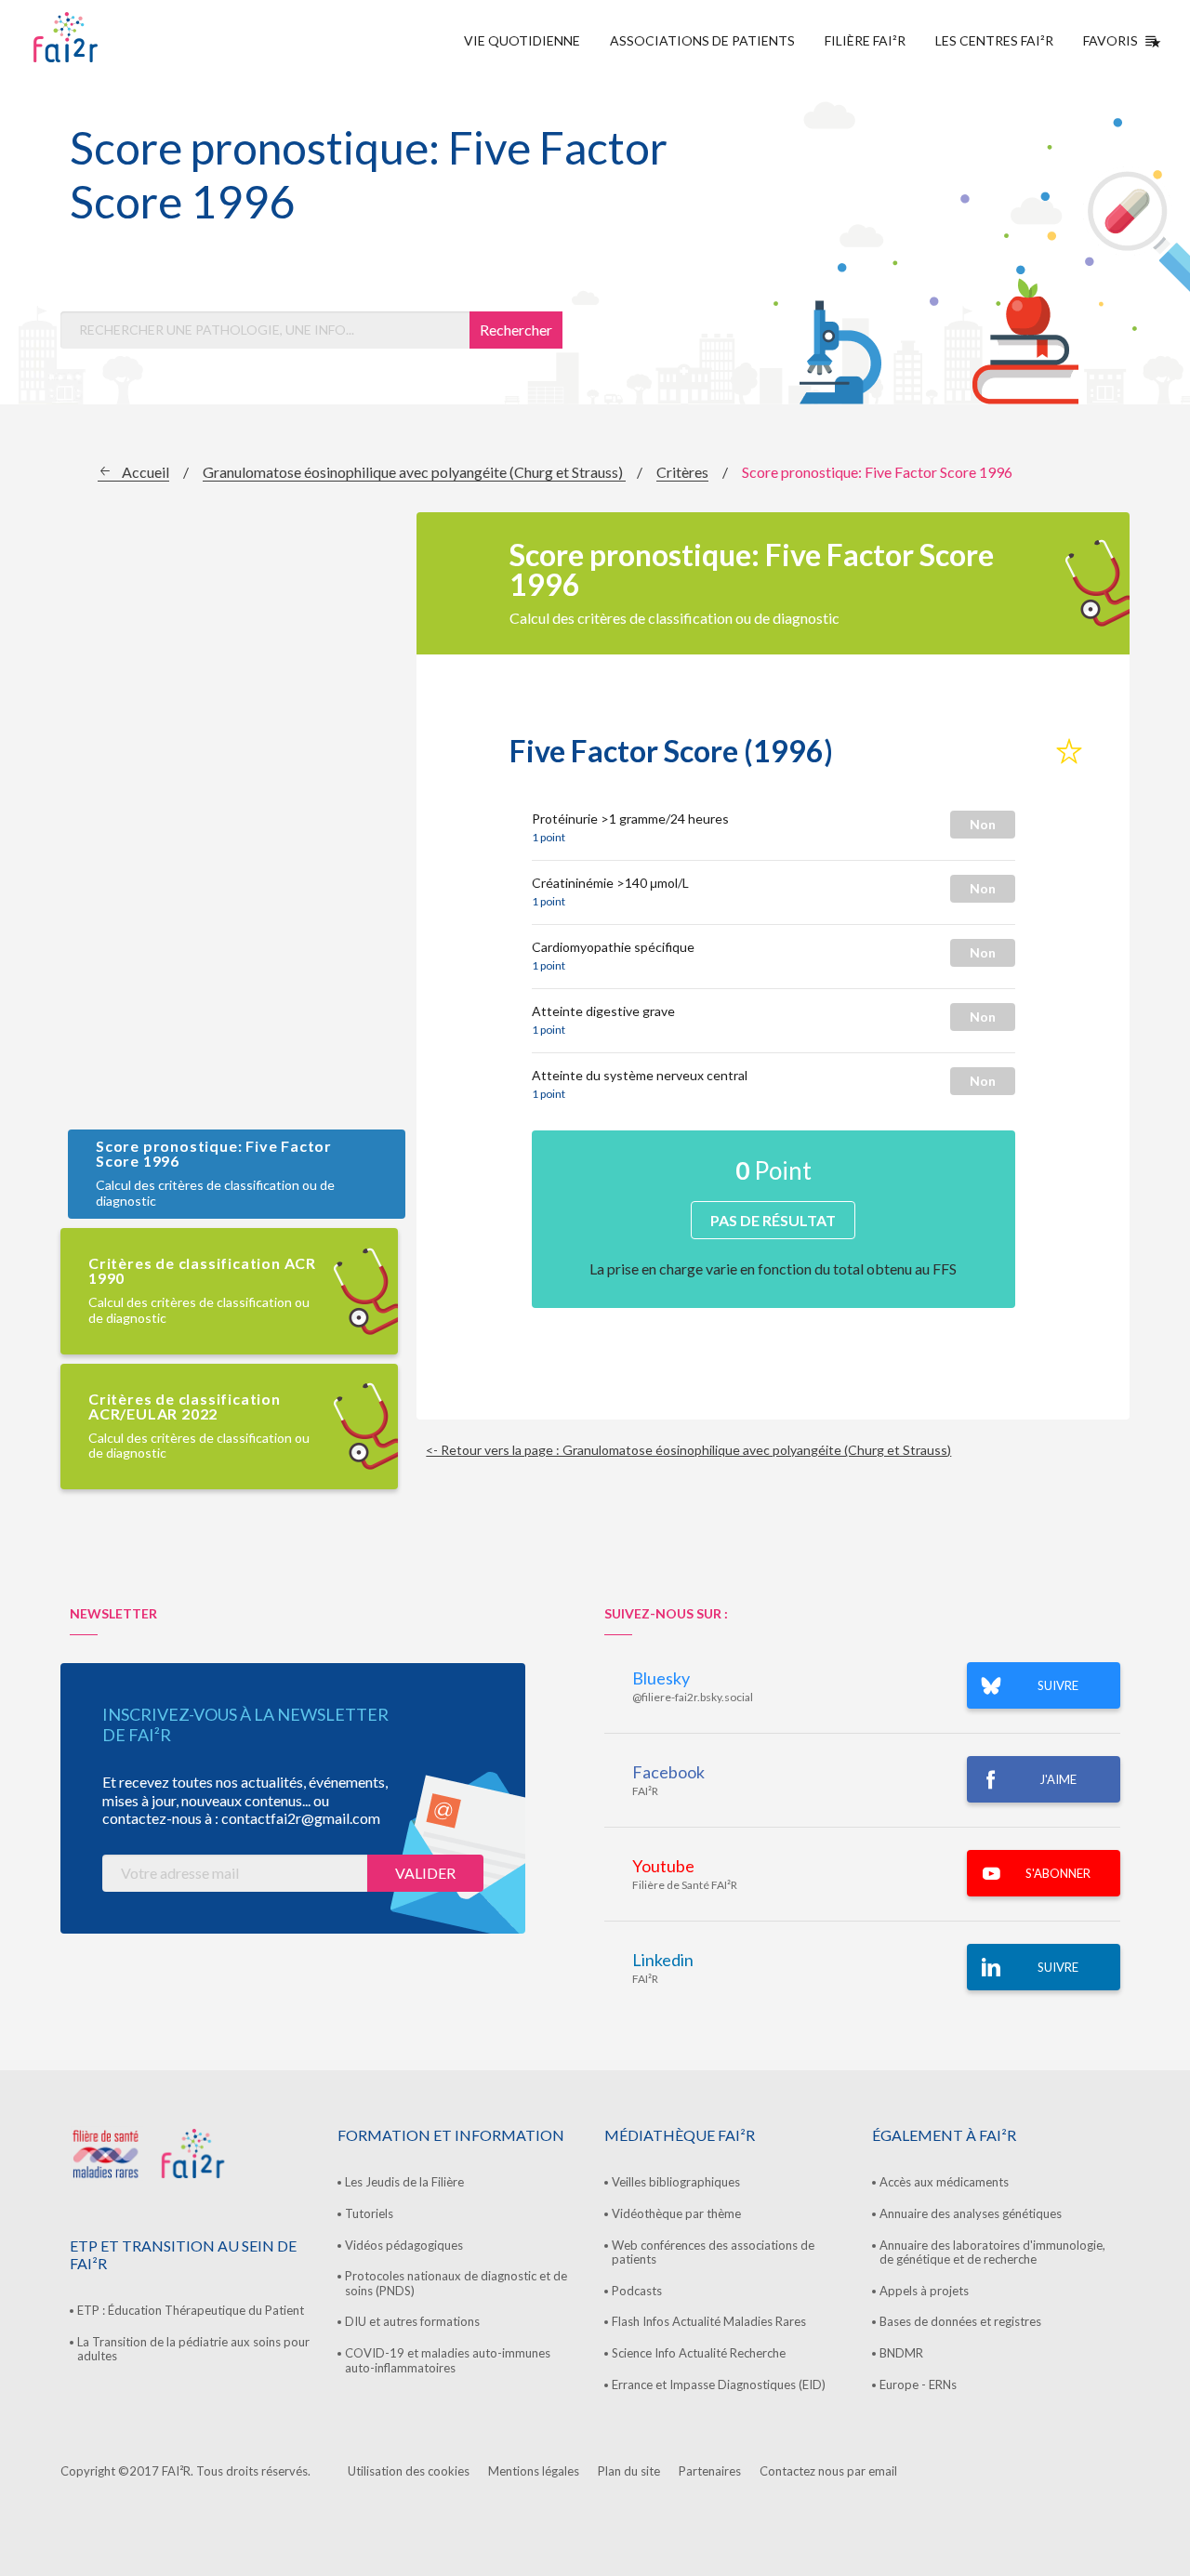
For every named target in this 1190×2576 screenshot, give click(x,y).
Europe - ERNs (918, 2384)
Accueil (145, 472)
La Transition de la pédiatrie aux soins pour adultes (193, 2349)
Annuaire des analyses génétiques (971, 2213)
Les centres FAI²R (994, 40)
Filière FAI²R (865, 40)
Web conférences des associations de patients (713, 2252)
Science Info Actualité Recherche (699, 2353)
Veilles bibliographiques (676, 2182)
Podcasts (637, 2291)
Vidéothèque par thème (676, 2213)
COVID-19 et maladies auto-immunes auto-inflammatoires (448, 2360)
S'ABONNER (1058, 1873)
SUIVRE (1058, 1685)
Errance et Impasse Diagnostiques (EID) (719, 2384)
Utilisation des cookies (409, 2471)
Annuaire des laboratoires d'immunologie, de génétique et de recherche (992, 2252)
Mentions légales (534, 2471)
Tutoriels (369, 2213)
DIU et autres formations (412, 2321)
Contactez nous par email (828, 2471)
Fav (1069, 752)
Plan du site (629, 2471)
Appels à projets (924, 2291)
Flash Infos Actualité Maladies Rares (709, 2321)
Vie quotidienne (522, 40)
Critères (682, 472)
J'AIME (1058, 1779)
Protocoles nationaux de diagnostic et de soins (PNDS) (456, 2283)
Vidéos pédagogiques (404, 2245)
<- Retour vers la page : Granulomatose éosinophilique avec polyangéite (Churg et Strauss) (688, 1450)
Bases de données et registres (960, 2321)
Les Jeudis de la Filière (404, 2182)
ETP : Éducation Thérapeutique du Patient (191, 2310)
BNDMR (901, 2353)
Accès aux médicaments (944, 2182)
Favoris (1111, 40)
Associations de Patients (702, 40)
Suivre (1058, 1967)
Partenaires (710, 2471)
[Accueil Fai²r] (112, 37)
